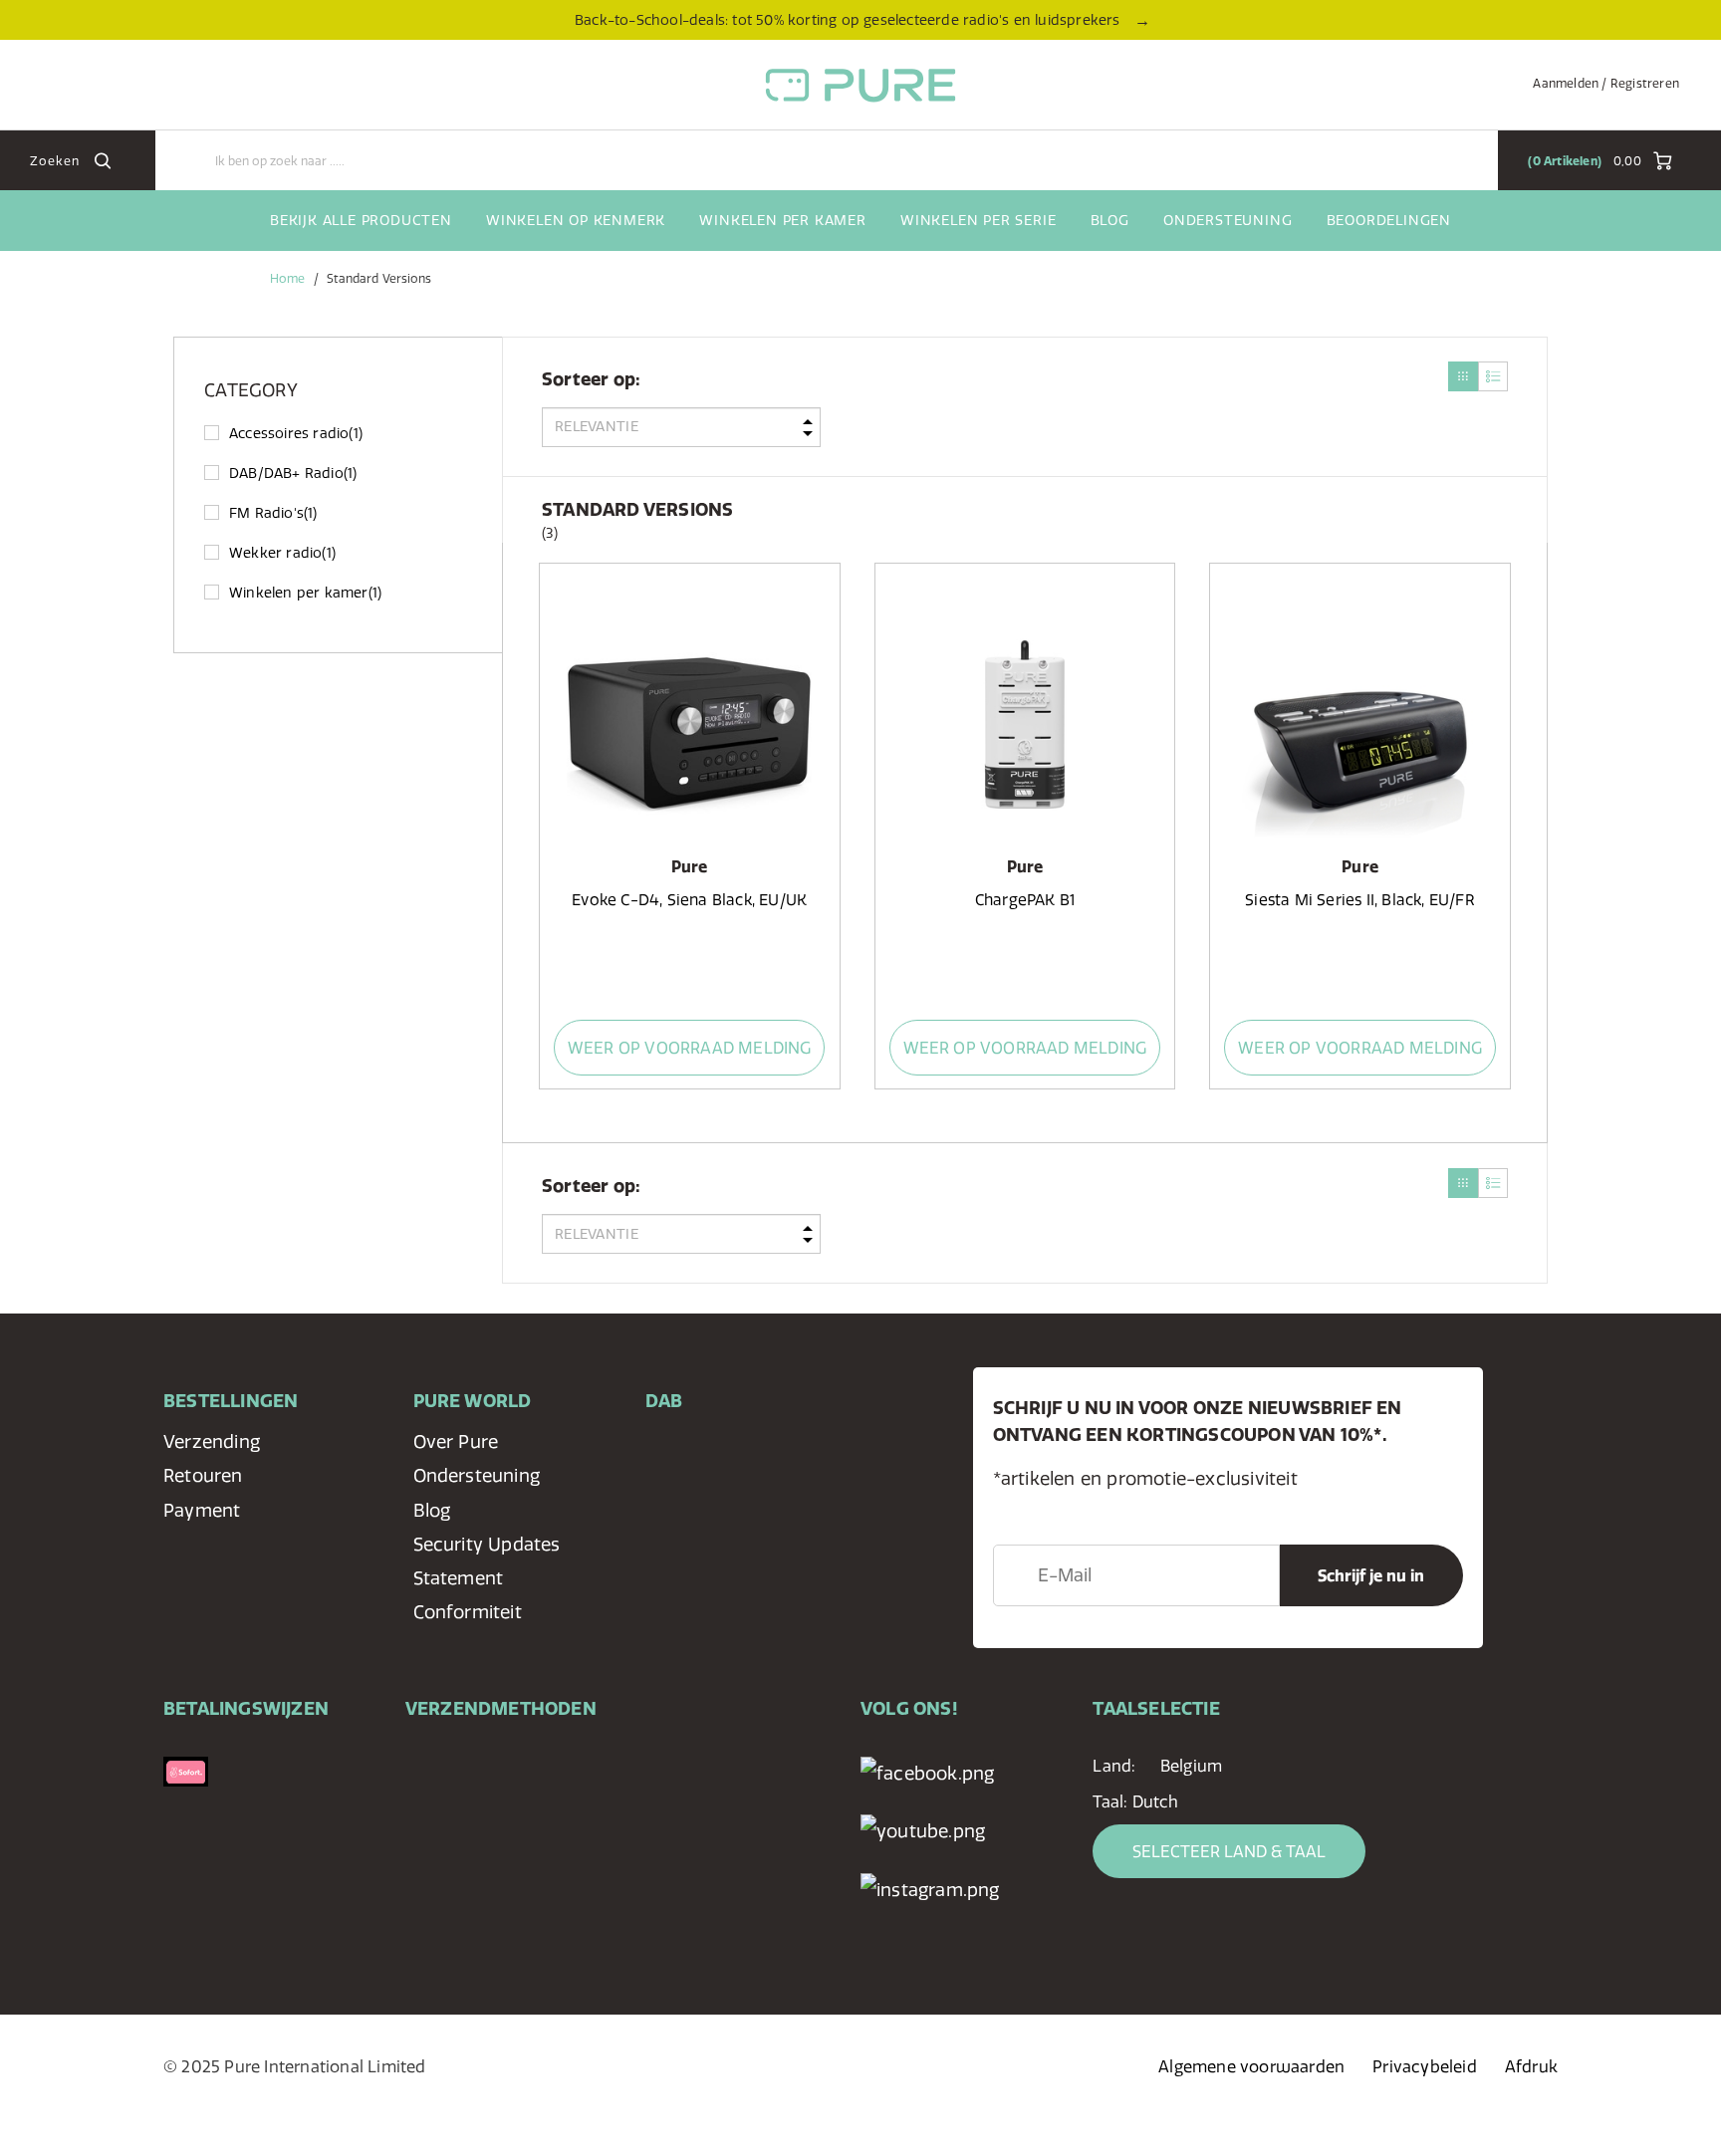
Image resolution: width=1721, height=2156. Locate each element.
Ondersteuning (1228, 220)
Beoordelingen (1389, 220)
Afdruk (1531, 2066)
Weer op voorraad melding (690, 1048)
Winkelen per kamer (782, 220)
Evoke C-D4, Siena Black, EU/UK (689, 900)
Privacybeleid (1425, 2066)
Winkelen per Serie (978, 220)
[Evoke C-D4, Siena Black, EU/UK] (689, 716)
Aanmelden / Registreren (1606, 83)
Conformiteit (468, 1612)
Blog (1110, 220)
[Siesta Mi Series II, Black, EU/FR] (1359, 716)
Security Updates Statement (487, 1561)
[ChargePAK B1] (1025, 716)
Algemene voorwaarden (1251, 2066)
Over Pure (456, 1441)
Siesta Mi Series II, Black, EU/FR (1360, 900)
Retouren (203, 1475)
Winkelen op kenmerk (576, 220)
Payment (202, 1510)
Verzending (212, 1441)
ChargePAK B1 (1025, 900)
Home (287, 278)
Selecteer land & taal (1229, 1851)
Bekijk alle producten (361, 220)
